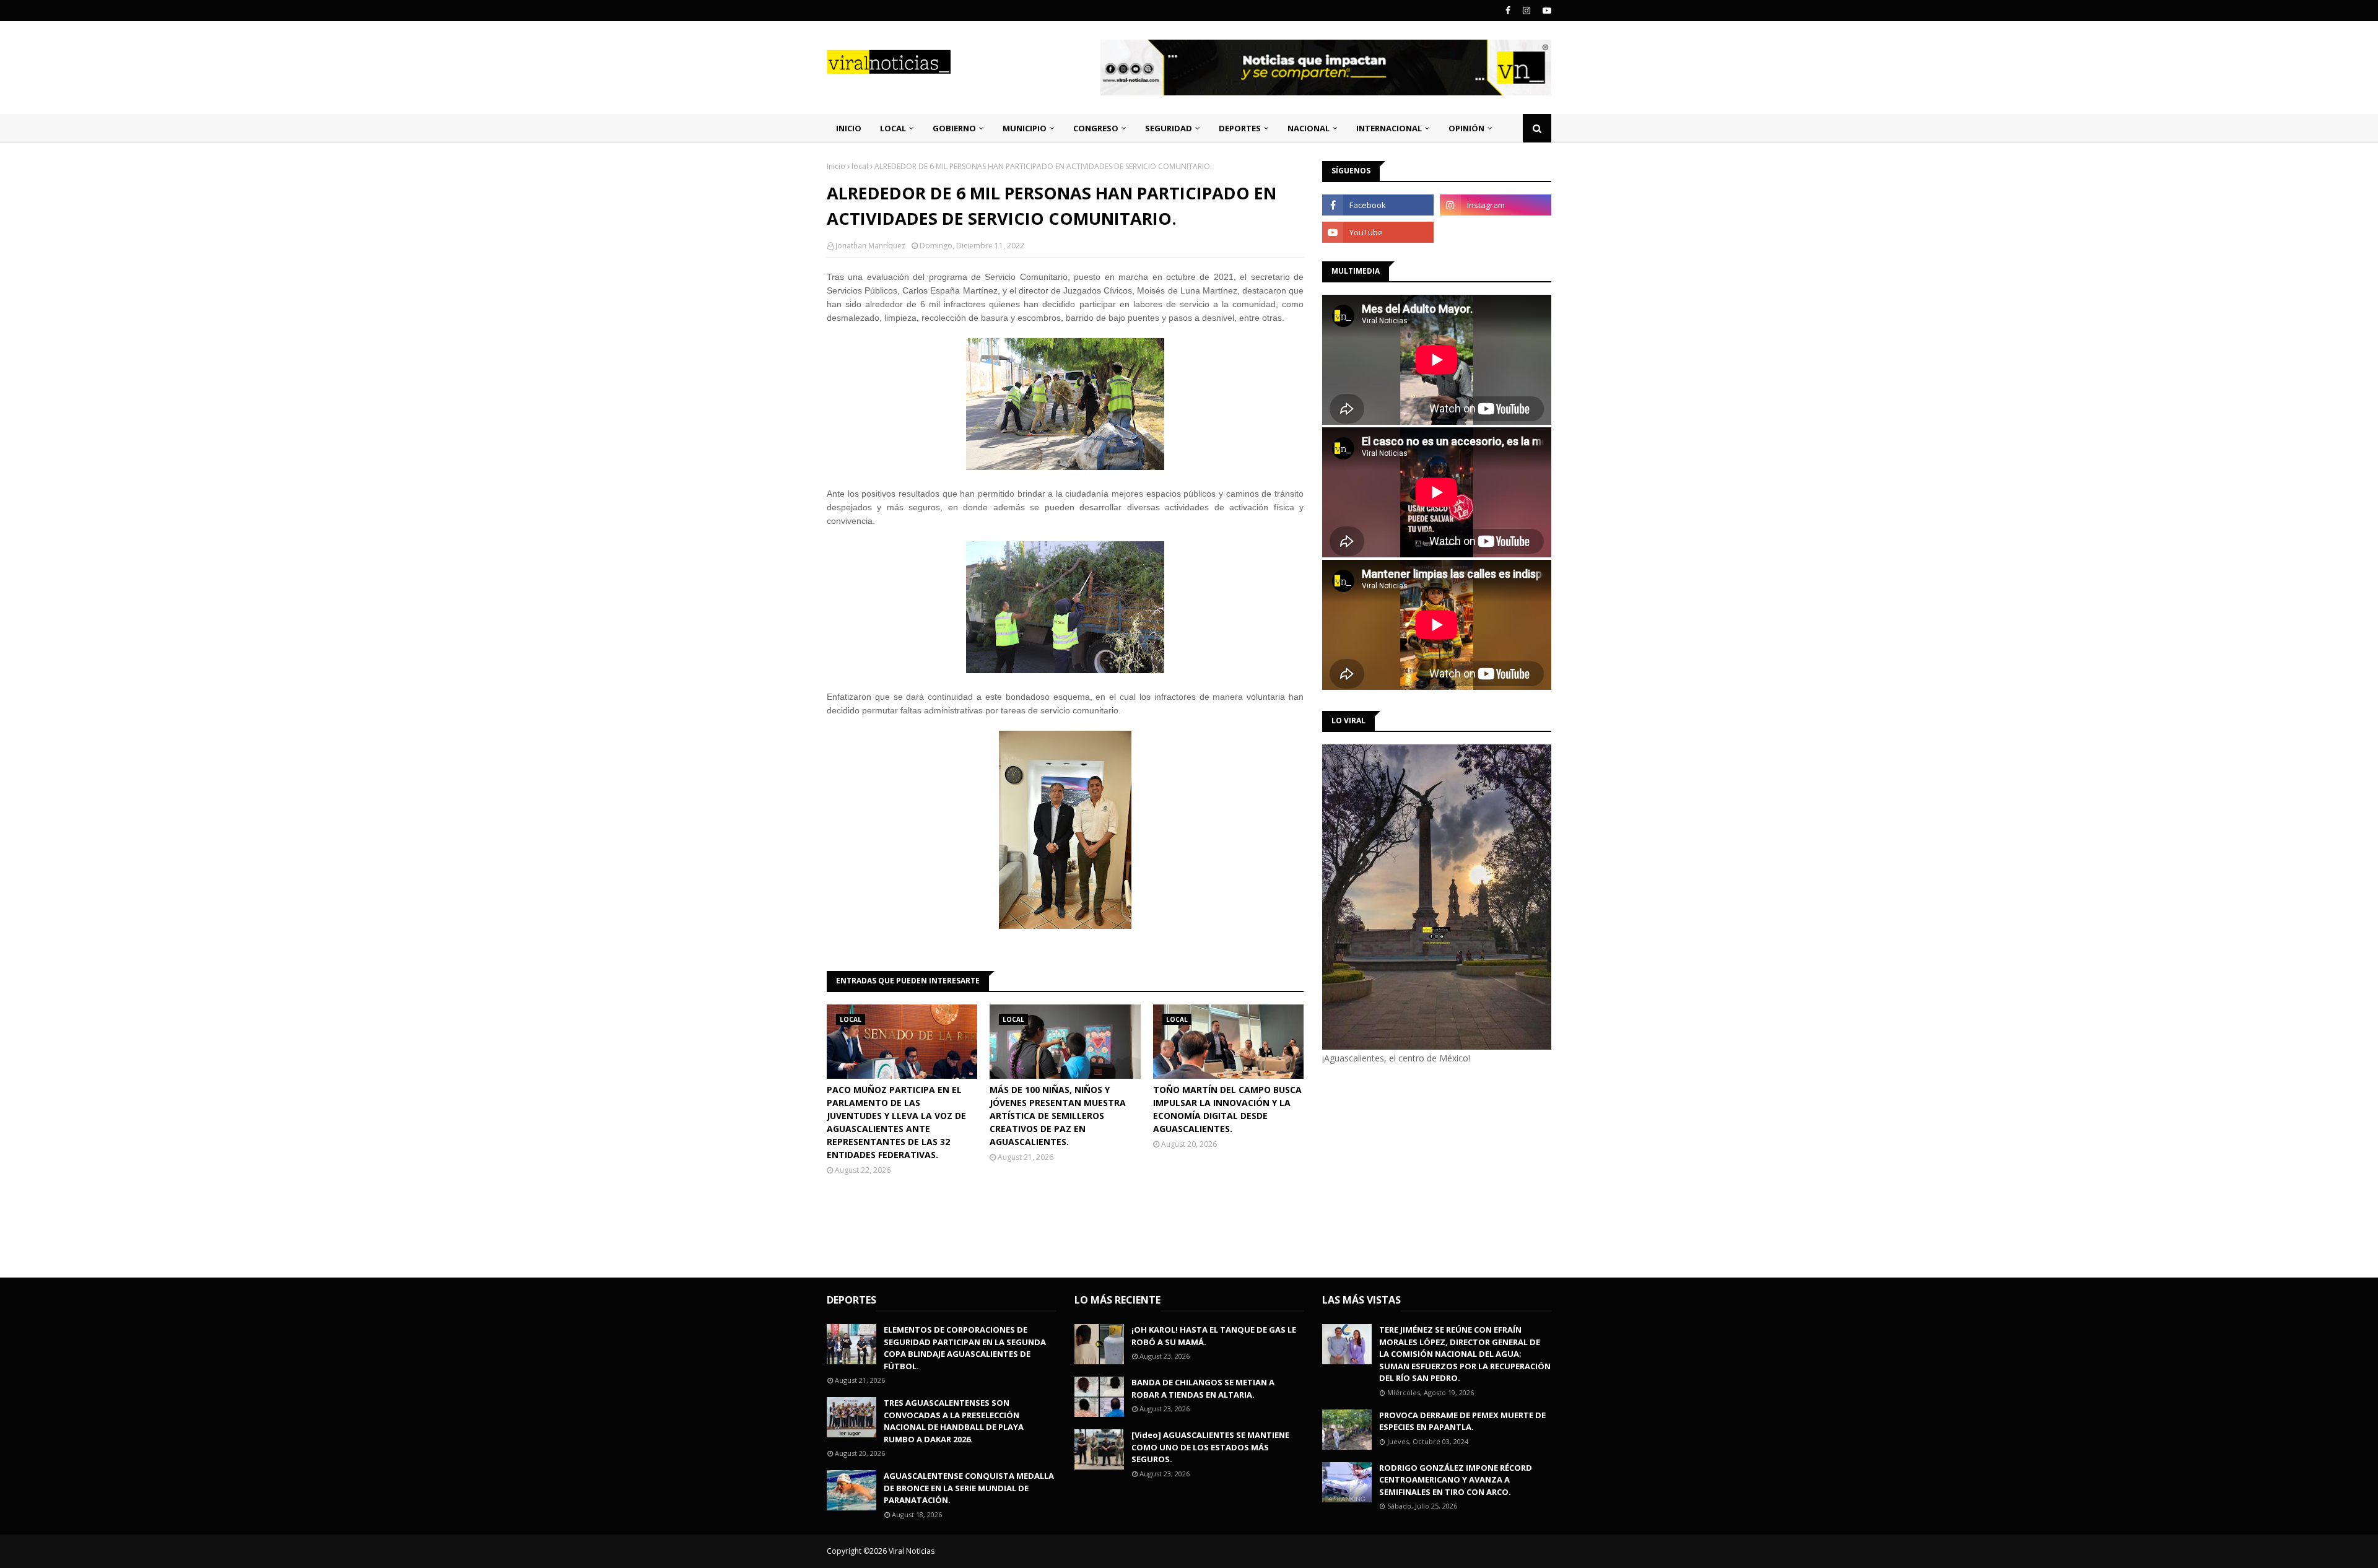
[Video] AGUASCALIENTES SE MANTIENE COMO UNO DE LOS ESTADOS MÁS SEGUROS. (1210, 1447)
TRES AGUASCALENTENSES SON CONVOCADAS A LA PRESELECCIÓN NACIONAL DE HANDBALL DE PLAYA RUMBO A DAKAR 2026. (954, 1421)
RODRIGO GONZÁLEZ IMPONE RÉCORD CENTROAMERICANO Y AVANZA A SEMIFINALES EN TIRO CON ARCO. (1456, 1480)
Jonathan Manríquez (870, 246)
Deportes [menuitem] (1240, 128)
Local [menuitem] (893, 128)
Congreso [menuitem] (1096, 128)
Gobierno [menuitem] (954, 128)
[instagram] (1527, 11)
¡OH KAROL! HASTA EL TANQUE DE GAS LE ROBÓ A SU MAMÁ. (1214, 1336)
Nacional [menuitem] (1309, 128)
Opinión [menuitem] (1466, 128)
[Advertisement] (1426, 1169)
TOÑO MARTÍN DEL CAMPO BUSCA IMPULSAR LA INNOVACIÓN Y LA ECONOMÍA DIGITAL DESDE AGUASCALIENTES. (1227, 1109)
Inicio (836, 166)
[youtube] (1545, 11)
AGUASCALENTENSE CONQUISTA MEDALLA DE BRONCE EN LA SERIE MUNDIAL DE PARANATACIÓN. (969, 1488)
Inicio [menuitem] (849, 128)
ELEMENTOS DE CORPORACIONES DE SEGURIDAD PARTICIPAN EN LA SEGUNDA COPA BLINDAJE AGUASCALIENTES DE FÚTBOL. (965, 1348)
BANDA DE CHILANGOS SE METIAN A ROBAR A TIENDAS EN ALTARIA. (1203, 1388)
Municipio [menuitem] (1025, 128)
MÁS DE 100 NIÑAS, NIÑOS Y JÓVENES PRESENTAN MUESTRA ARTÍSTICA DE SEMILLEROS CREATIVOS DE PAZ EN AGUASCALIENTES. (1058, 1116)
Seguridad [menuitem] (1169, 128)
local (860, 166)
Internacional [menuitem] (1389, 128)
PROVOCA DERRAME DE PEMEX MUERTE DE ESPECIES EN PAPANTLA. (1462, 1421)
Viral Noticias (912, 1551)
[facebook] (1508, 11)
